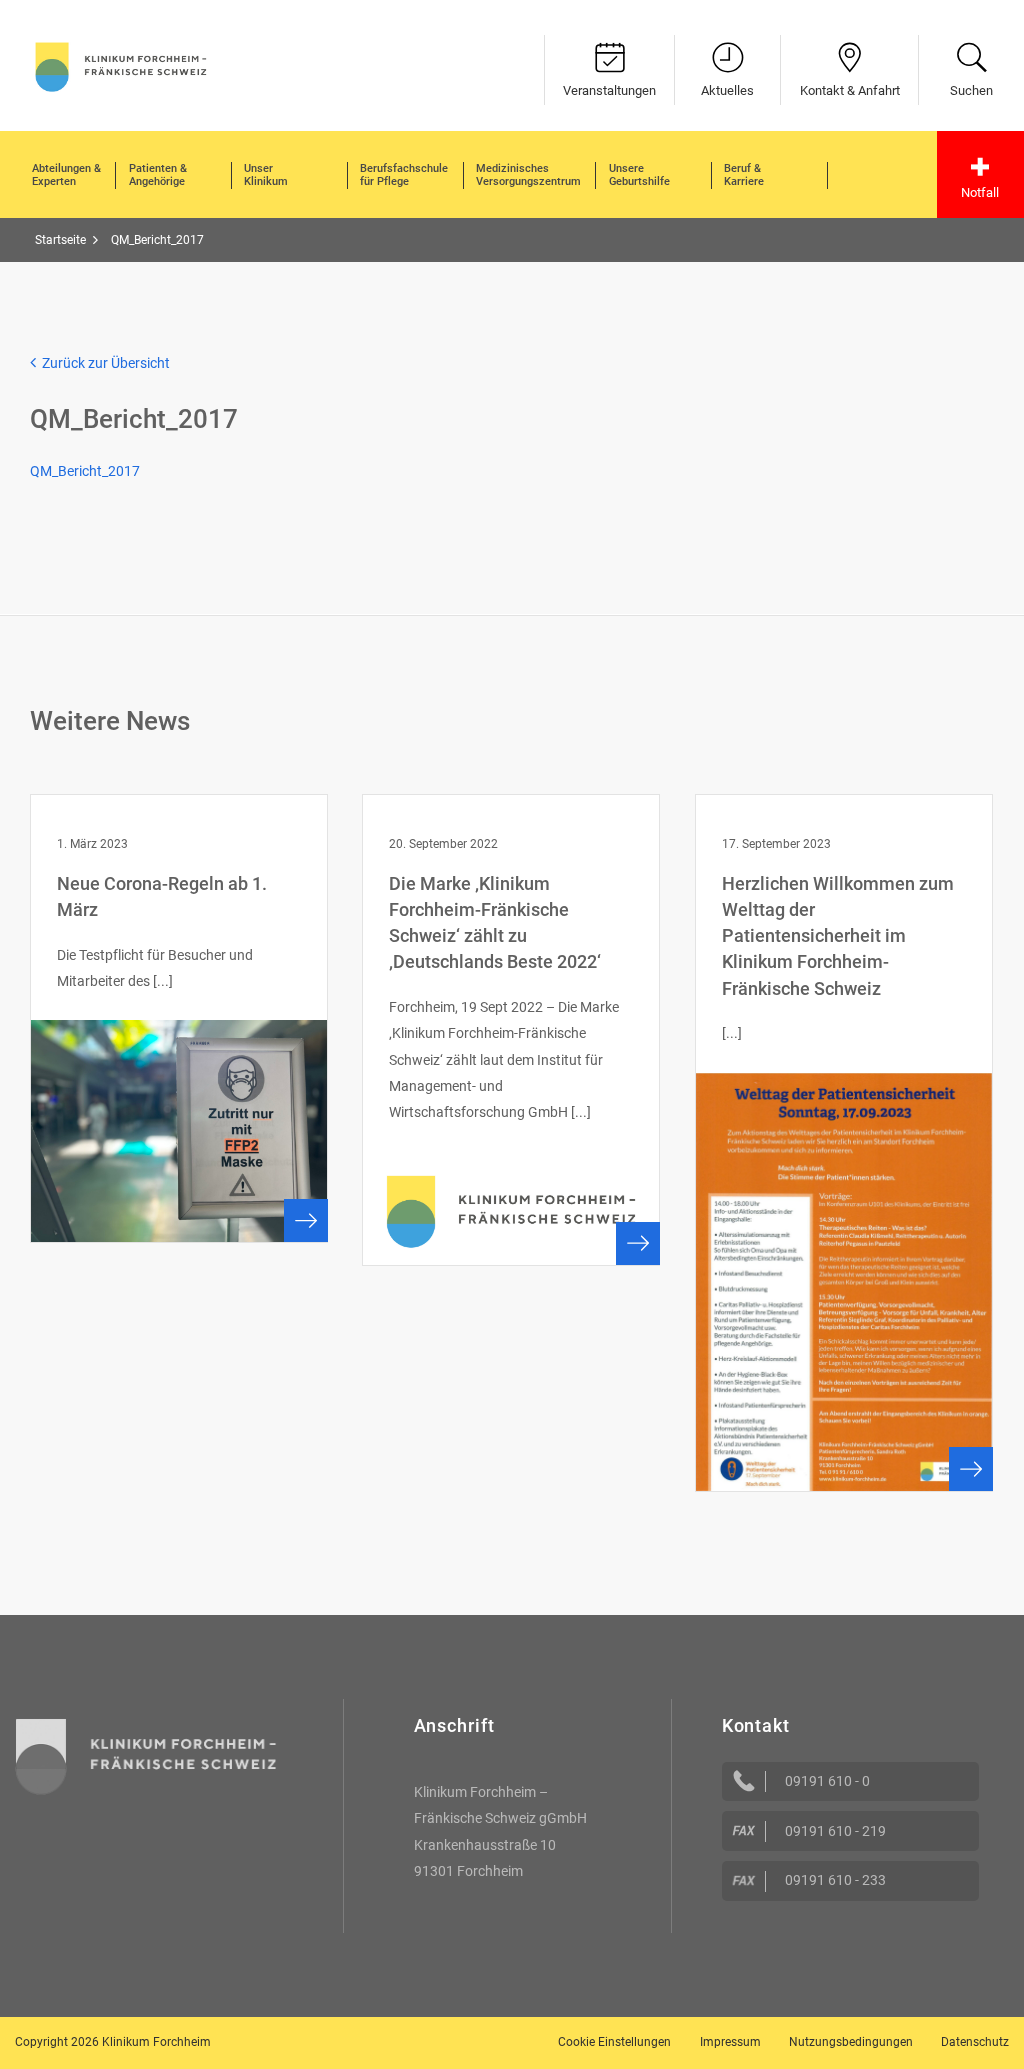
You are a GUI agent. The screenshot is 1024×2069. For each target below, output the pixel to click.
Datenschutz (975, 2042)
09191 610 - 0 (827, 1781)
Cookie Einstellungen (614, 2042)
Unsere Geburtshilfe (639, 175)
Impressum (730, 2042)
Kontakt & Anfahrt (850, 90)
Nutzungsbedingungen (851, 2042)
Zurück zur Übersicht (103, 363)
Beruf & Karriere (744, 175)
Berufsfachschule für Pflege (404, 175)
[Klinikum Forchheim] (121, 65)
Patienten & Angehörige (158, 175)
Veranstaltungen (609, 90)
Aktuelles (727, 90)
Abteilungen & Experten (66, 175)
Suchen (971, 90)
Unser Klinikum (266, 175)
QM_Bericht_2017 (85, 471)
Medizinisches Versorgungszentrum (528, 175)
